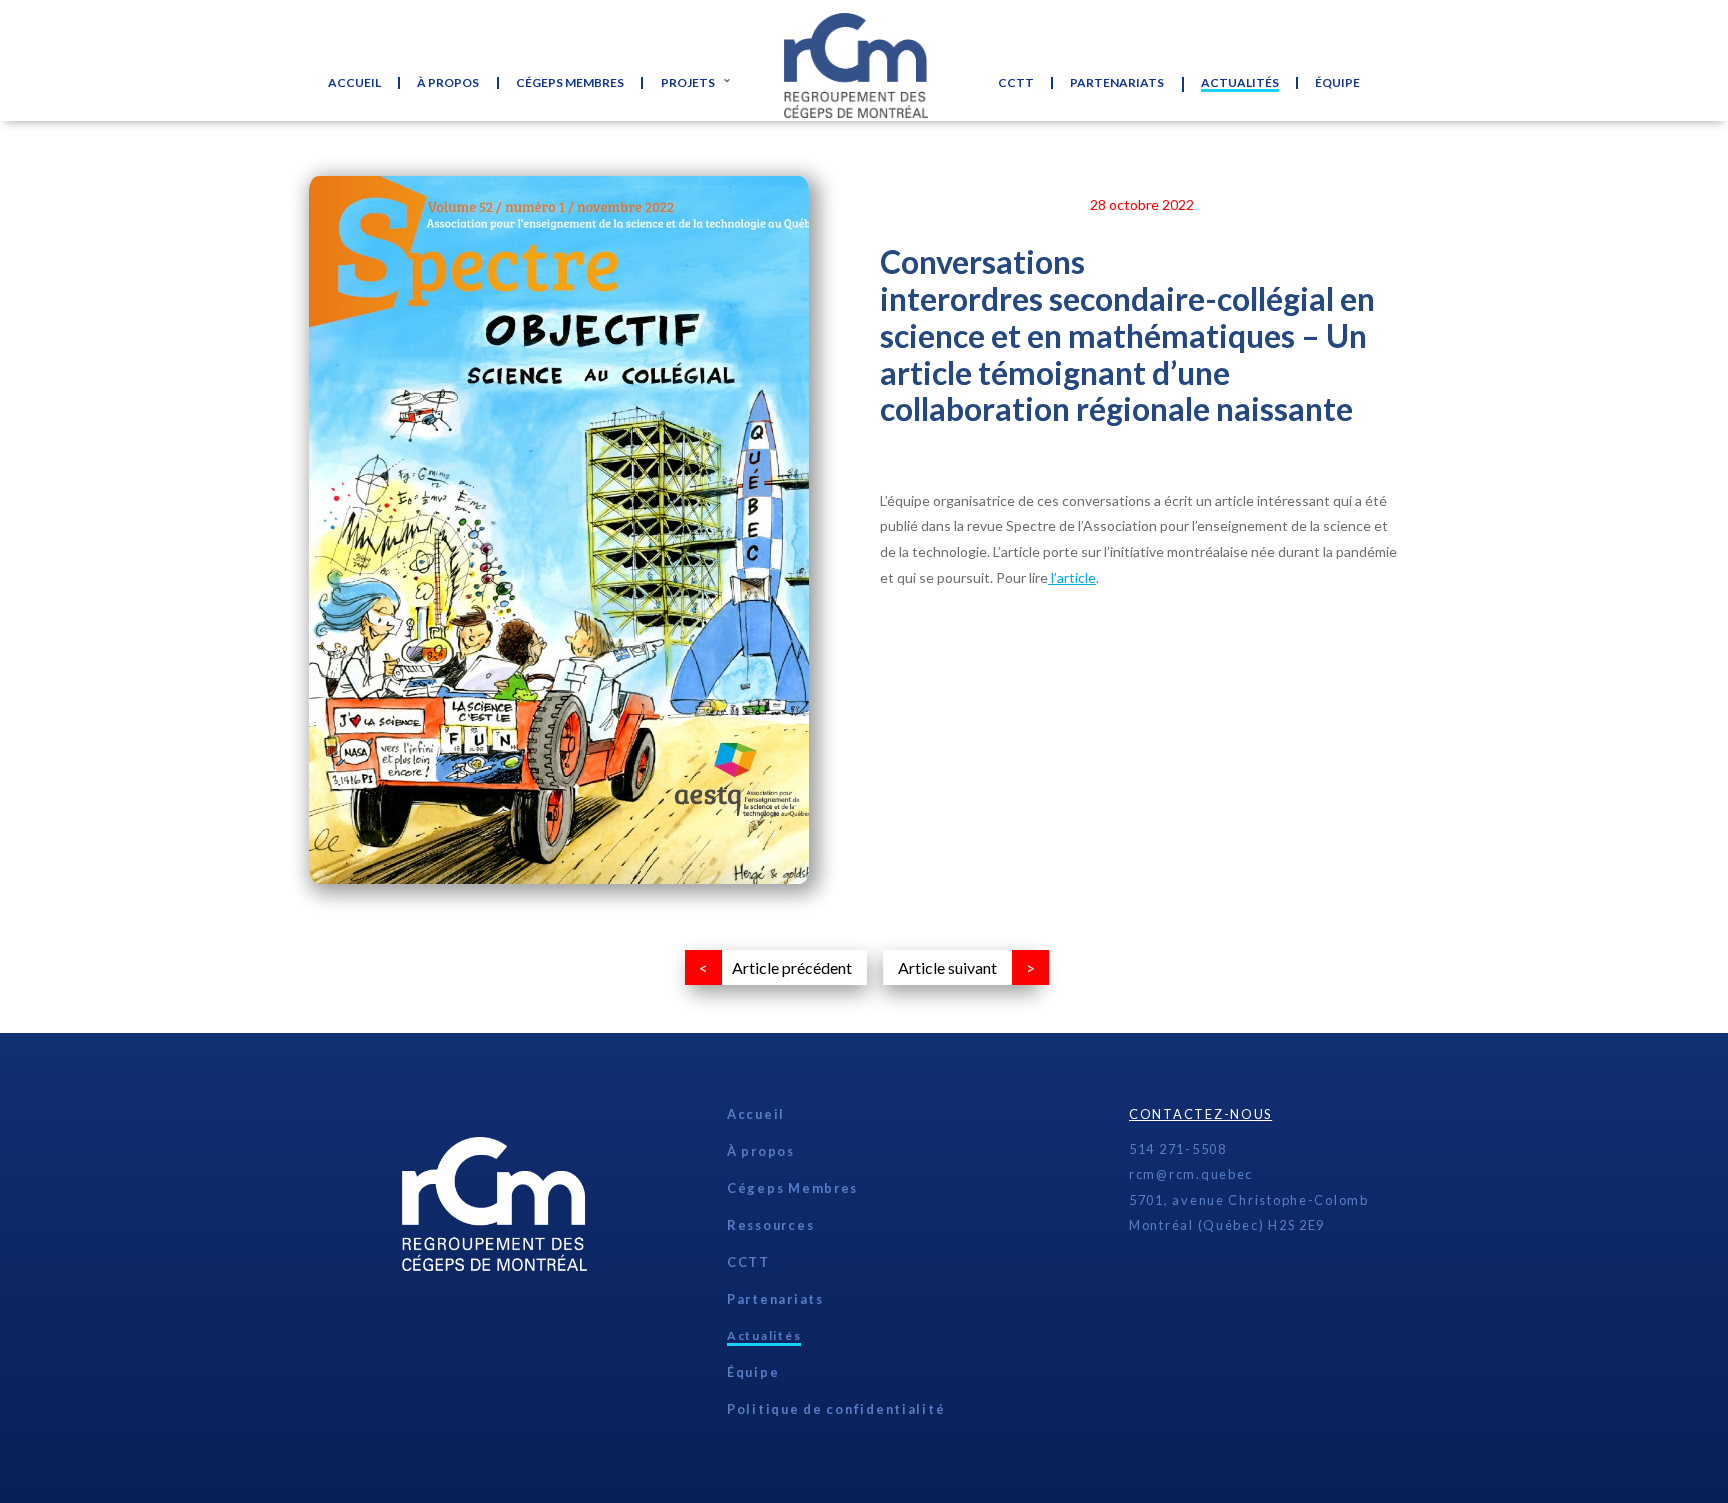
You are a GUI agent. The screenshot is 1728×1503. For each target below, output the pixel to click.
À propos (448, 83)
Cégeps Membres (570, 83)
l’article (1072, 577)
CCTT (1016, 83)
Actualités (1240, 83)
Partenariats (1117, 83)
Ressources (770, 1225)
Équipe (1337, 83)
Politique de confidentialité (836, 1409)
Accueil (354, 83)
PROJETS (688, 83)
